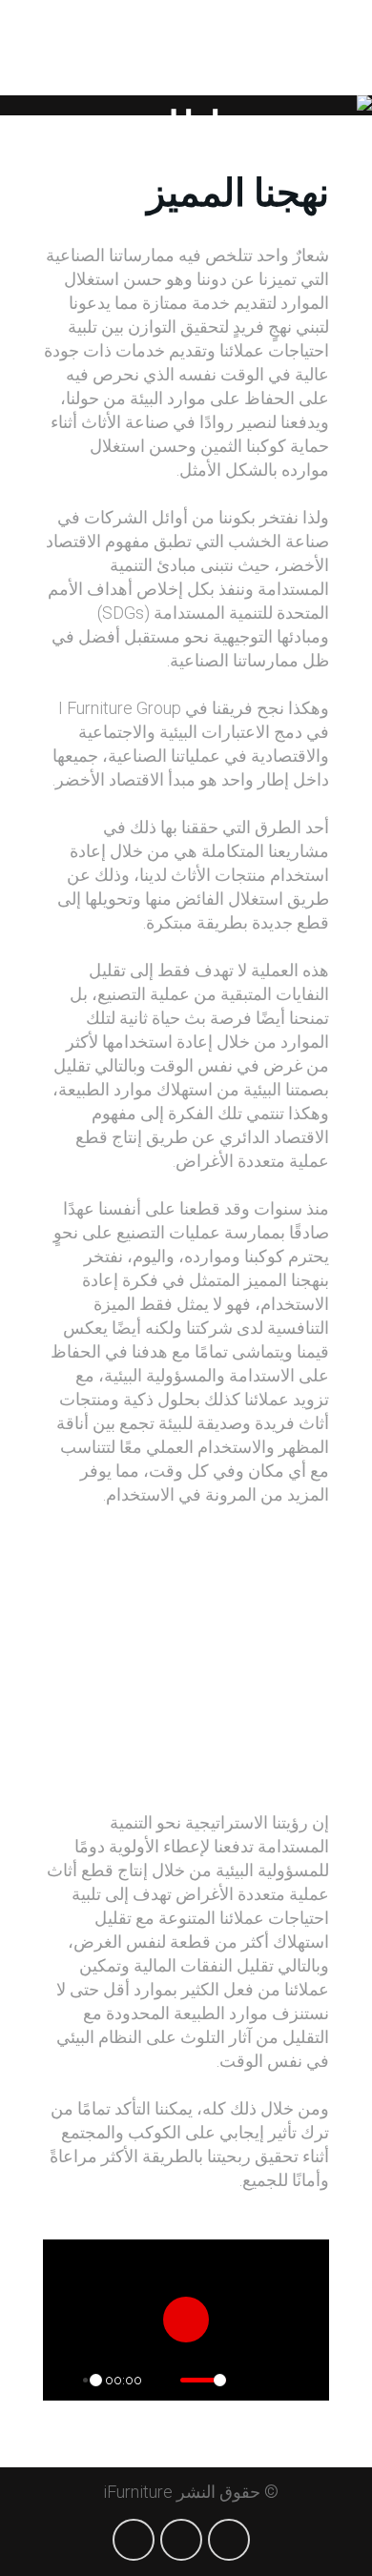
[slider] (91, 2380)
